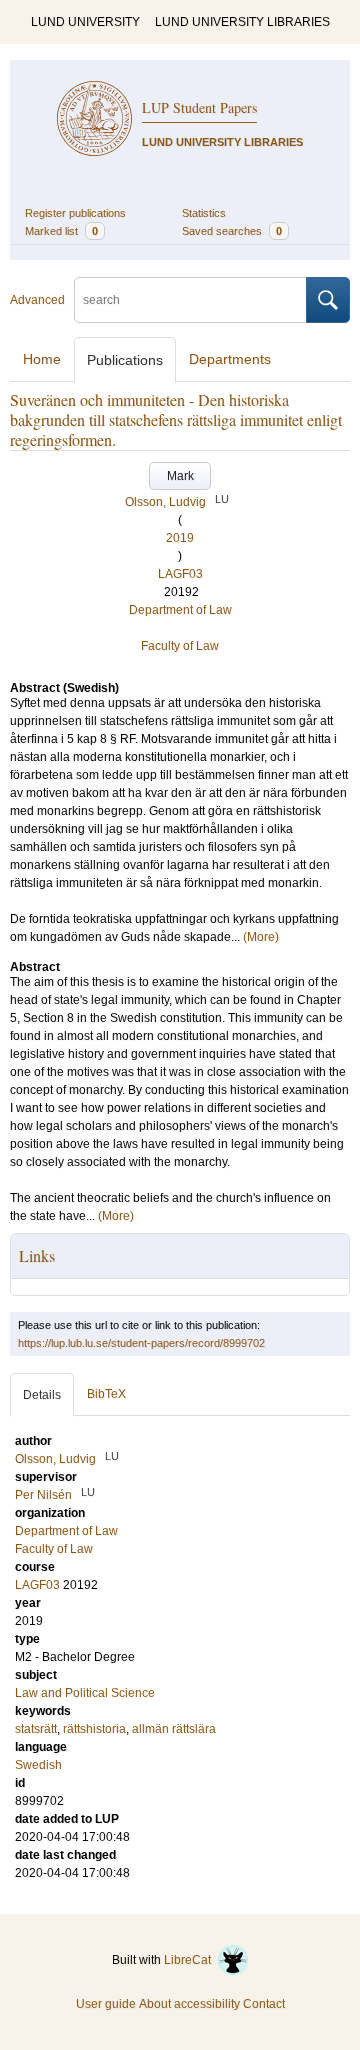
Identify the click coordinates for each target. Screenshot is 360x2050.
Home (42, 359)
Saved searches (232, 231)
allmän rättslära (174, 1729)
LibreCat (190, 1960)
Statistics (204, 213)
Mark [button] (180, 476)
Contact (264, 2004)
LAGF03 (180, 574)
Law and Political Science (85, 1693)
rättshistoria (94, 1729)
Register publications (75, 213)
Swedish (38, 1765)
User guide (106, 2004)
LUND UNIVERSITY (85, 22)
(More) (261, 937)
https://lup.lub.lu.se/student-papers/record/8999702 (141, 1343)
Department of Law (180, 610)
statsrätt (36, 1729)
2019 (180, 538)
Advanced (37, 300)
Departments (230, 359)
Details (42, 1395)
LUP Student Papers (199, 107)
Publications (125, 360)
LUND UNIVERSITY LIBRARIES (242, 22)
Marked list (61, 231)
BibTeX (106, 1394)
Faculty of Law (180, 646)
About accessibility (189, 2004)
